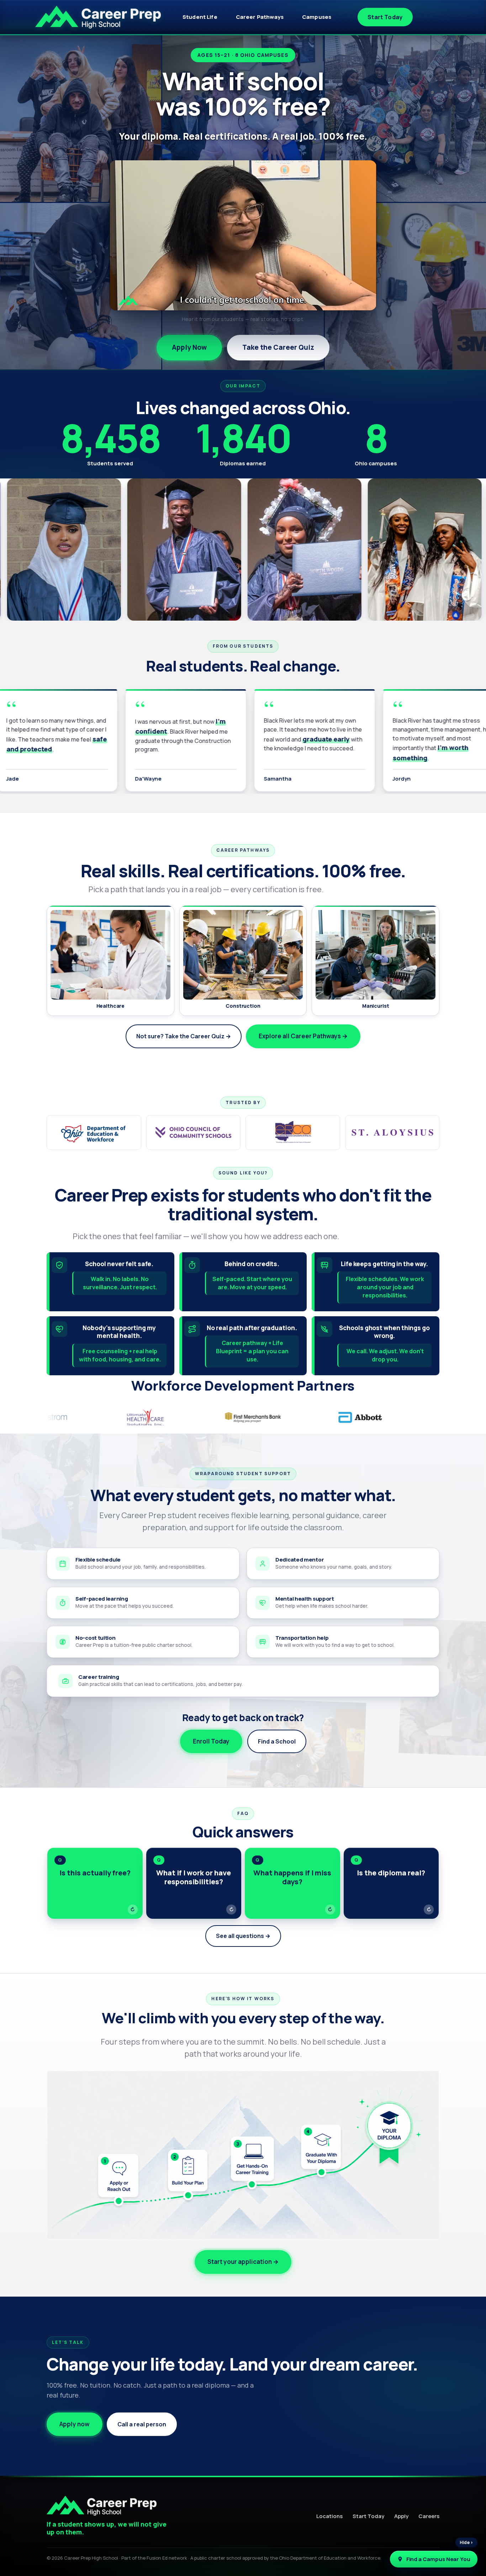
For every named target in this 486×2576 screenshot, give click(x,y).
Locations (329, 2516)
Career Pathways (260, 17)
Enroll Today (211, 1741)
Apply (401, 2516)
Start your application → (243, 2262)
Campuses (317, 17)
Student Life (200, 17)
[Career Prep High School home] (98, 17)
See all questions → (243, 1936)
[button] (95, 1883)
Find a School (277, 1741)
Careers (429, 2516)
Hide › (466, 2542)
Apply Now (189, 347)
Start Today (385, 17)
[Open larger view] (145, 550)
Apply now (75, 2424)
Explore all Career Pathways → (303, 1036)
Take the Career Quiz (278, 347)
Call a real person (142, 2424)
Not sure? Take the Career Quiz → (184, 1036)
